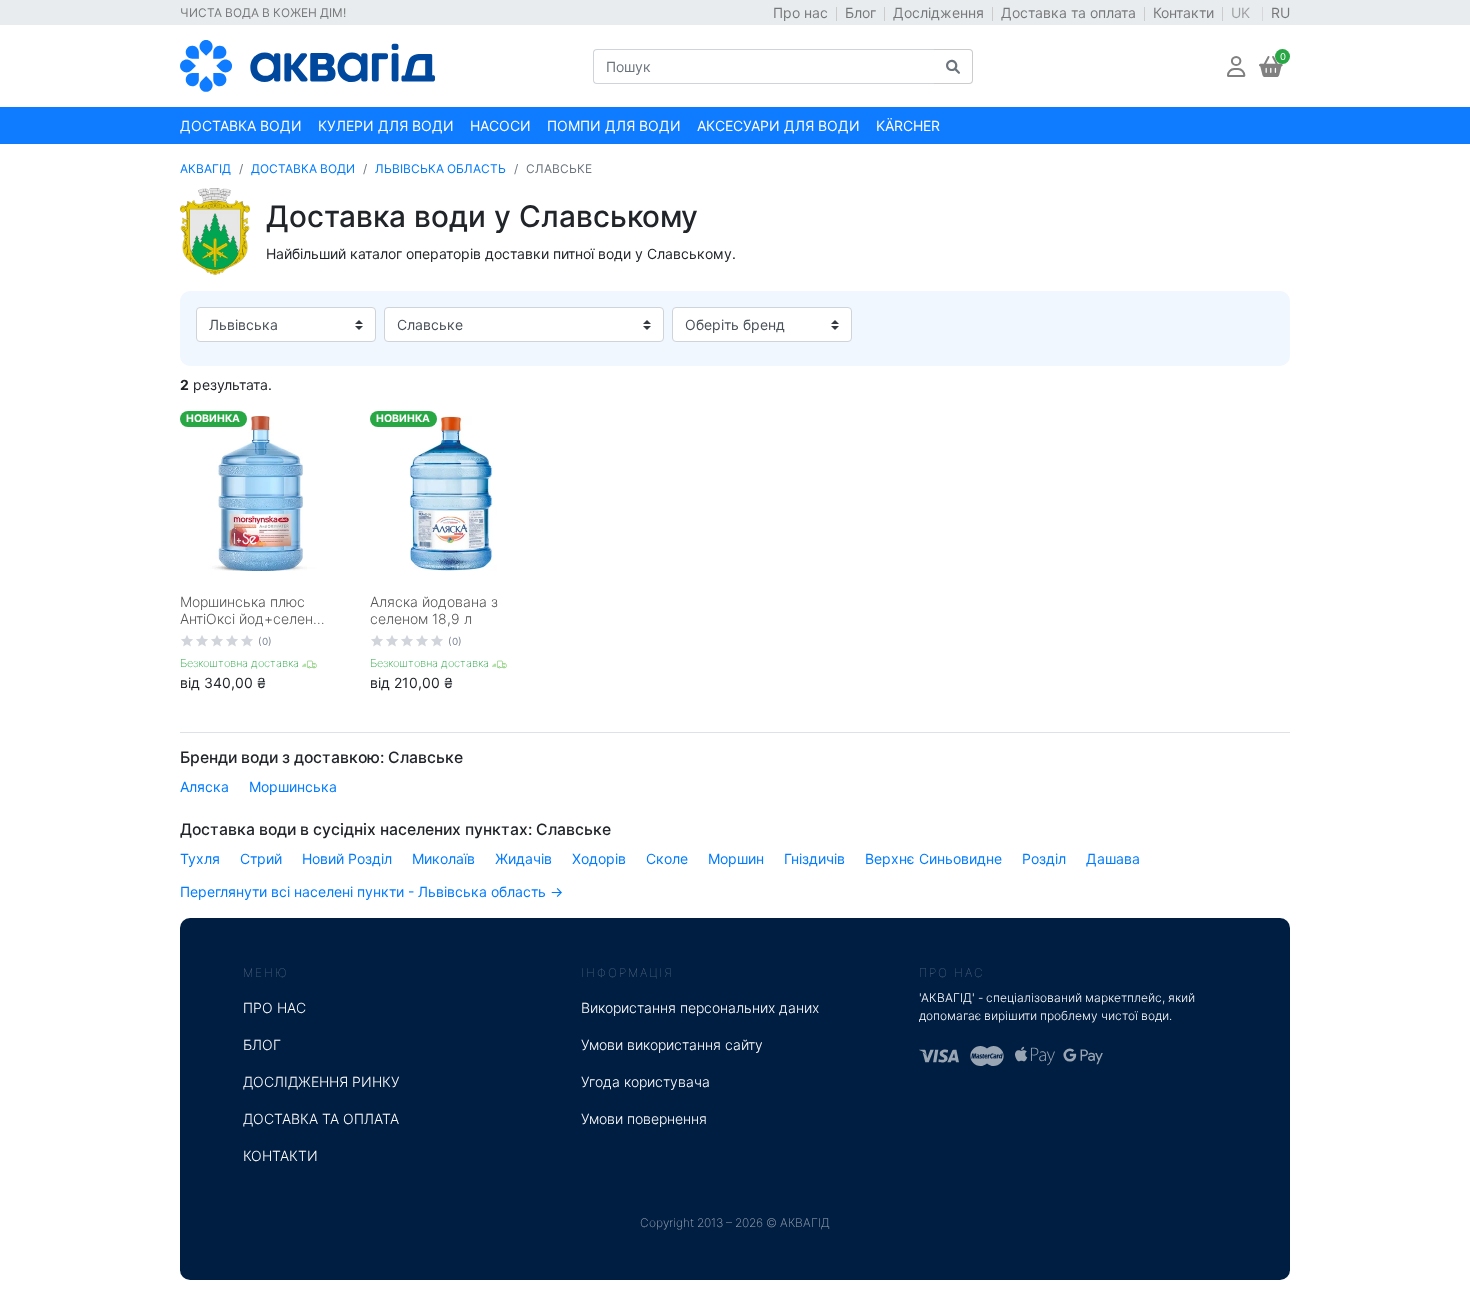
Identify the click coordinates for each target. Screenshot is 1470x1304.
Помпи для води (614, 125)
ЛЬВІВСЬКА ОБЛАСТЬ (440, 168)
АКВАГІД (205, 168)
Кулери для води (386, 125)
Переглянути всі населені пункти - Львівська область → (371, 891)
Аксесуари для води (778, 125)
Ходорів (599, 858)
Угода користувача (645, 1081)
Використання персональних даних (700, 1007)
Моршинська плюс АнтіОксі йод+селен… (252, 610)
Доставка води (241, 125)
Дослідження (938, 12)
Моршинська (293, 786)
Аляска (204, 786)
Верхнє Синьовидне (933, 858)
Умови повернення (644, 1118)
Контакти (1183, 12)
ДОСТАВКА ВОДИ (303, 168)
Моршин (736, 858)
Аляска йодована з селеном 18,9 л (434, 610)
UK (1242, 12)
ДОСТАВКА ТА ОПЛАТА (321, 1118)
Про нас (800, 12)
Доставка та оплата (1068, 12)
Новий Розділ (347, 858)
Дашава (1113, 858)
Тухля (200, 858)
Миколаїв (443, 858)
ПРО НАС (274, 1007)
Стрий (261, 858)
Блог (860, 12)
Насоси (500, 125)
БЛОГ (262, 1044)
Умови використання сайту (672, 1044)
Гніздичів (814, 858)
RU (1280, 12)
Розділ (1044, 858)
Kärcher (908, 125)
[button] (1236, 66)
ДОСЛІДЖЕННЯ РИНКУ (321, 1081)
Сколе (667, 858)
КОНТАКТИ (280, 1155)
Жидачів (523, 858)
